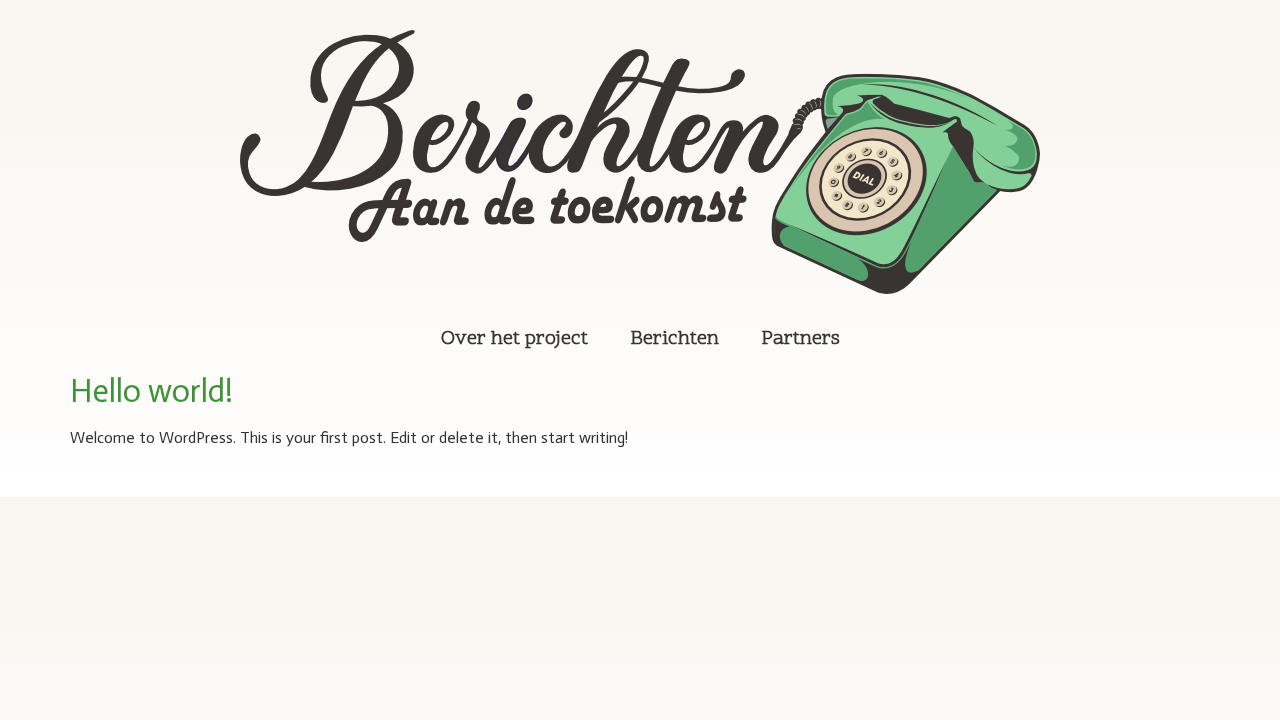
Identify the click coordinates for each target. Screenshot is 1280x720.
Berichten (674, 339)
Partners (800, 339)
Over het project (514, 339)
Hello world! (151, 391)
